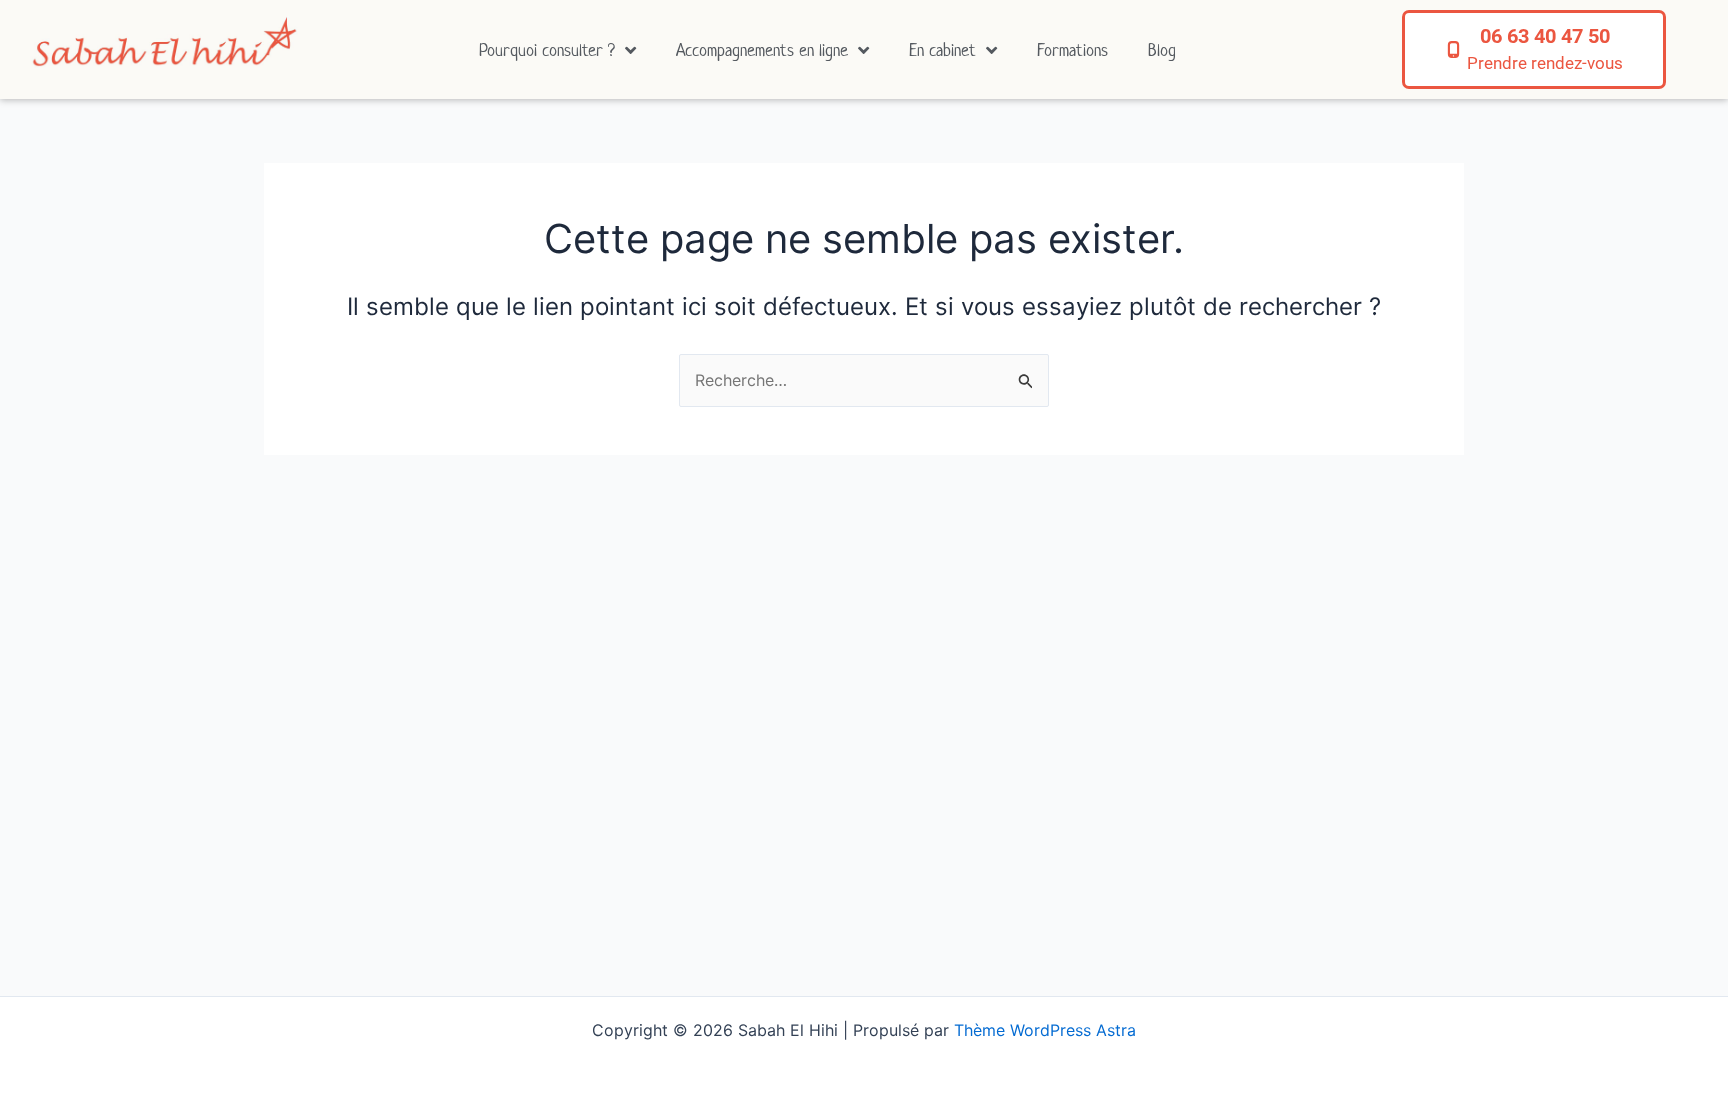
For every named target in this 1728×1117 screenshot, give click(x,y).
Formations (1072, 50)
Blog (1162, 50)
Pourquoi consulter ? (547, 50)
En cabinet (942, 50)
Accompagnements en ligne (762, 50)
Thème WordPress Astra (1045, 1030)
